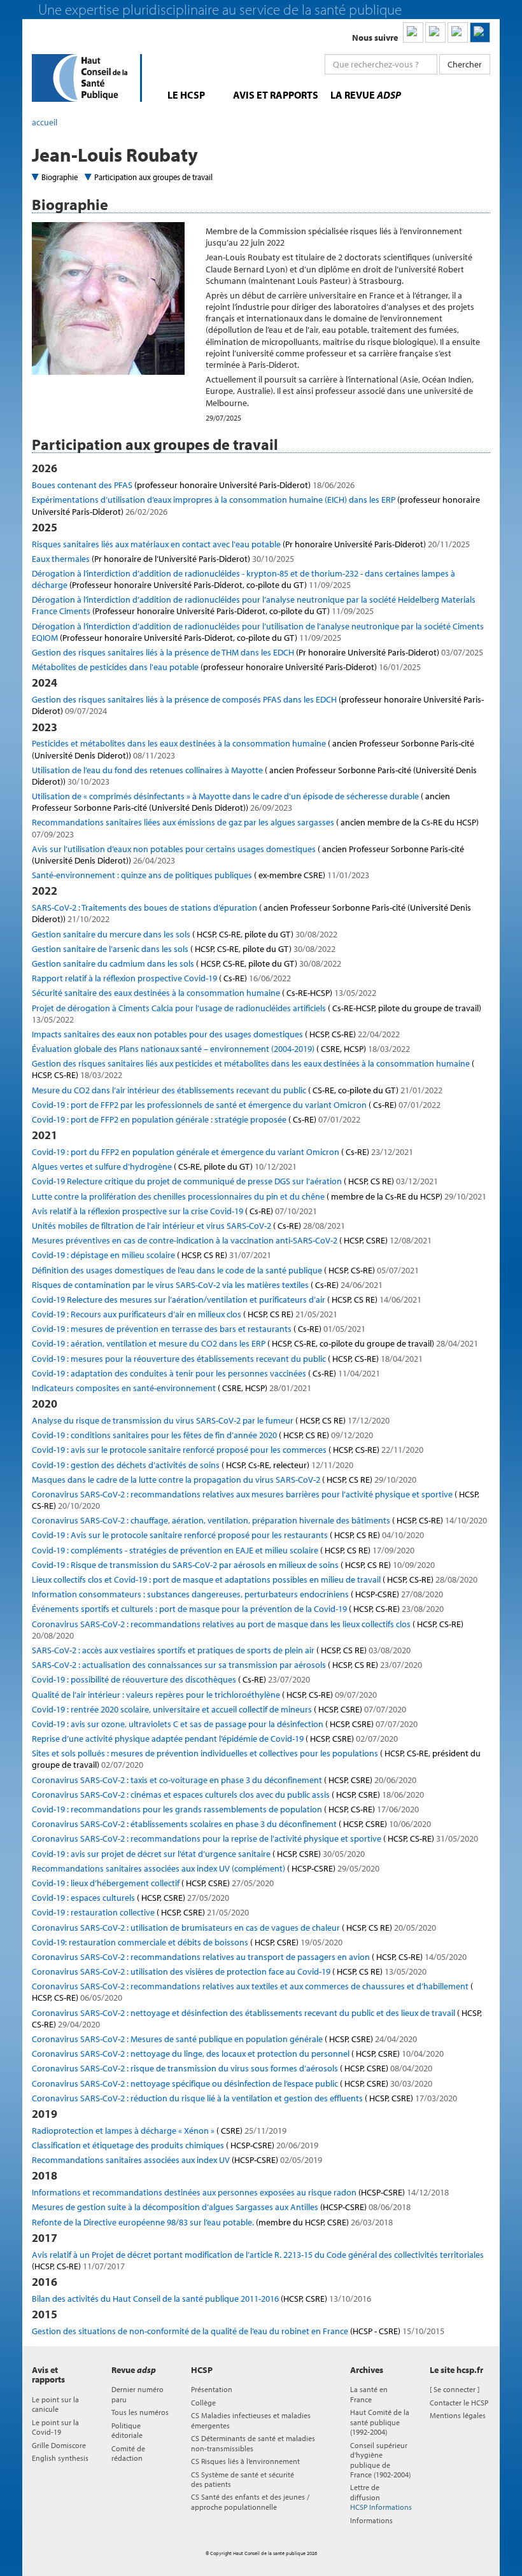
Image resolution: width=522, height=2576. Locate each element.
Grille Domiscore (59, 2445)
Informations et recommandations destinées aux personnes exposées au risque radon (240, 2192)
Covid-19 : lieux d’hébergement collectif (153, 1883)
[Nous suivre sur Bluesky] (435, 32)
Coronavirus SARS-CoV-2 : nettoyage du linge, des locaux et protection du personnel (238, 2054)
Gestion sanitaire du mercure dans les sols (185, 934)
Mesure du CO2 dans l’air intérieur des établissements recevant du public (237, 1090)
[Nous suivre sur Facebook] (458, 32)
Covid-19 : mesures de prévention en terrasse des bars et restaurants (199, 1329)
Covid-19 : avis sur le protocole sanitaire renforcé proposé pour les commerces (228, 1450)
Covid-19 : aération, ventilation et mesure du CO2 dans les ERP (255, 1343)
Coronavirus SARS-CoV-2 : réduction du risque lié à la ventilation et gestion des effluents (244, 2098)
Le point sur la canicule (55, 2404)
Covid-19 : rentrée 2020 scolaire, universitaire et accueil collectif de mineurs (219, 1709)
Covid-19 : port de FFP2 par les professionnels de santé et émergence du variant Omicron (236, 1105)
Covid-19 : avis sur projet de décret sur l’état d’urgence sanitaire (198, 1854)
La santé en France (369, 2394)
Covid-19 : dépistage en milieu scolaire (152, 1255)
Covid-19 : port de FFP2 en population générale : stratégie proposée (196, 1119)
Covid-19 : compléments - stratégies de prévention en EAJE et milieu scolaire (223, 1550)
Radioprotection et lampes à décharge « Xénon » (159, 2131)
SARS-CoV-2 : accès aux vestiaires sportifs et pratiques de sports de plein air (221, 1650)
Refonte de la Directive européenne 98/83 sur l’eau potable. (212, 2222)
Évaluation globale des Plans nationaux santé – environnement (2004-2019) (221, 1049)
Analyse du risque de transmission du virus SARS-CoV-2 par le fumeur (211, 1420)
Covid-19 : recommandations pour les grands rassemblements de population (225, 1809)
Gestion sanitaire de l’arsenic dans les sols (184, 949)
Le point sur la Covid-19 (55, 2427)
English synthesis (60, 2458)
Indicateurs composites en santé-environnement (172, 1388)
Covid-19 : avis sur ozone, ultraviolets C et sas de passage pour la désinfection (225, 1724)
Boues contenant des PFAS (193, 485)
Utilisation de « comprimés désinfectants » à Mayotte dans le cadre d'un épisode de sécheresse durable (241, 802)
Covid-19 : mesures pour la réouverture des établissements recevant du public (227, 1359)
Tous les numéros (140, 2412)
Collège (203, 2403)
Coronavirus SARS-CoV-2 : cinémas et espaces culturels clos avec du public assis (228, 1795)
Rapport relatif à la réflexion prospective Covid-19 (161, 978)
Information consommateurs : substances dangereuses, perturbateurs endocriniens (237, 1594)
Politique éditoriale (127, 2430)
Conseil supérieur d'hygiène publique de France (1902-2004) (380, 2460)
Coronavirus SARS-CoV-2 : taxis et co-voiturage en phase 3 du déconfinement (224, 1780)
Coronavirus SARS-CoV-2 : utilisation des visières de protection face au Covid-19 (229, 1971)
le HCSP (186, 95)
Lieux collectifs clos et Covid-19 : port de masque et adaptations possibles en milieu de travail (255, 1579)
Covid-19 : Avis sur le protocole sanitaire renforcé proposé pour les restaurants (228, 1535)
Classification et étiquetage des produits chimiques (175, 2145)
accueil (45, 122)
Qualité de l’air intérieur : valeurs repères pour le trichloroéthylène (204, 1695)
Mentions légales (458, 2415)
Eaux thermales (163, 559)
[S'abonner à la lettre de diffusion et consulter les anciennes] (480, 32)
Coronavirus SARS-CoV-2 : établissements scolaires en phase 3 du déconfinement (231, 1824)
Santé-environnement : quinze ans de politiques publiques (201, 875)
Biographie (60, 177)
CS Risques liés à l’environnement (245, 2461)
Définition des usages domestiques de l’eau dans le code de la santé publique (225, 1270)
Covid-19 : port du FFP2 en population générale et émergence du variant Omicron (222, 1152)
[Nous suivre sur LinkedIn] (413, 32)
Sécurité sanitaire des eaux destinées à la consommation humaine (204, 993)
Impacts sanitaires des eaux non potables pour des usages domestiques (216, 1034)
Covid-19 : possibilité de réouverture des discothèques (171, 1679)
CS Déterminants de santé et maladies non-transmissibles (253, 2443)
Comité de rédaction (128, 2453)
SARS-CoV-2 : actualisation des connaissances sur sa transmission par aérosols (227, 1665)
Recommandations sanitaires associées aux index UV (177, 2160)
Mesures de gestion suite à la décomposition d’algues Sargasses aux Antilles (221, 2207)
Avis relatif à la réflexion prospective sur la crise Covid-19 (174, 1211)
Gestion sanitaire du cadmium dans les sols (187, 963)
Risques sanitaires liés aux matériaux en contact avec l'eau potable (251, 544)
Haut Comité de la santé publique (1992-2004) (380, 2422)
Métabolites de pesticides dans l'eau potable (226, 667)
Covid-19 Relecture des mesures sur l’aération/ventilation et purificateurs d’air (227, 1299)
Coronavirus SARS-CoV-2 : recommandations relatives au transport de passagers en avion (249, 1957)
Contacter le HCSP (459, 2403)
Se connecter (455, 2389)
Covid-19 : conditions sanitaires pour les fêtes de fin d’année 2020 (202, 1435)
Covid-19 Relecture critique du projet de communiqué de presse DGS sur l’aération (235, 1181)
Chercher (465, 64)
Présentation (212, 2389)
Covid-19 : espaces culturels (130, 1898)
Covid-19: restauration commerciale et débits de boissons (187, 1942)
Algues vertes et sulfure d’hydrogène (164, 1166)
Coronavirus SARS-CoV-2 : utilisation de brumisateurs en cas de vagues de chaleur (234, 1928)
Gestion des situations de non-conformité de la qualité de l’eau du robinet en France (238, 2331)
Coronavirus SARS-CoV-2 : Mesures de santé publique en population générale (224, 2039)
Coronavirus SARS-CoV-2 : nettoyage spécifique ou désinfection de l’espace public (232, 2083)
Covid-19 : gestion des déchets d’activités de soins (193, 1465)
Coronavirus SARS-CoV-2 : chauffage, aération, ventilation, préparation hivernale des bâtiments (259, 1520)
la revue (366, 95)
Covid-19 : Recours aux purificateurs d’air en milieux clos (185, 1314)
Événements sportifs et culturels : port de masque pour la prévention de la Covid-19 (238, 1609)
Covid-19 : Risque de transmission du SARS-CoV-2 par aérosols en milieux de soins (233, 1565)
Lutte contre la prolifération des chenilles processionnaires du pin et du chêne (259, 1196)
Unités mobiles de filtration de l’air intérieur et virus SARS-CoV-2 (188, 1226)
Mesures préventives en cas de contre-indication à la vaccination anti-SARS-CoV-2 (232, 1240)
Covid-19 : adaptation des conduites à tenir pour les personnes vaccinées (206, 1373)
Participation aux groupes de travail (153, 177)
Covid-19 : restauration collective (140, 1912)
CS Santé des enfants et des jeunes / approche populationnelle (250, 2502)
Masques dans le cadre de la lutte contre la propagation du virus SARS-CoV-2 (224, 1480)
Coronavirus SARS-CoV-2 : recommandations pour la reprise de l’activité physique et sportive (255, 1838)
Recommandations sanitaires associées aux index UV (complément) (206, 1868)
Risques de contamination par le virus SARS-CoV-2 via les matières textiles (207, 1285)
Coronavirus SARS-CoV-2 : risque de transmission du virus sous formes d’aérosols (232, 2068)
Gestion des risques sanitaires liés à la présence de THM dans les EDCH (257, 652)
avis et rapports (276, 95)
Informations (371, 2520)
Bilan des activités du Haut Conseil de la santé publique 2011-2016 (201, 2299)
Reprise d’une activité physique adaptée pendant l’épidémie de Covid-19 (215, 1739)
